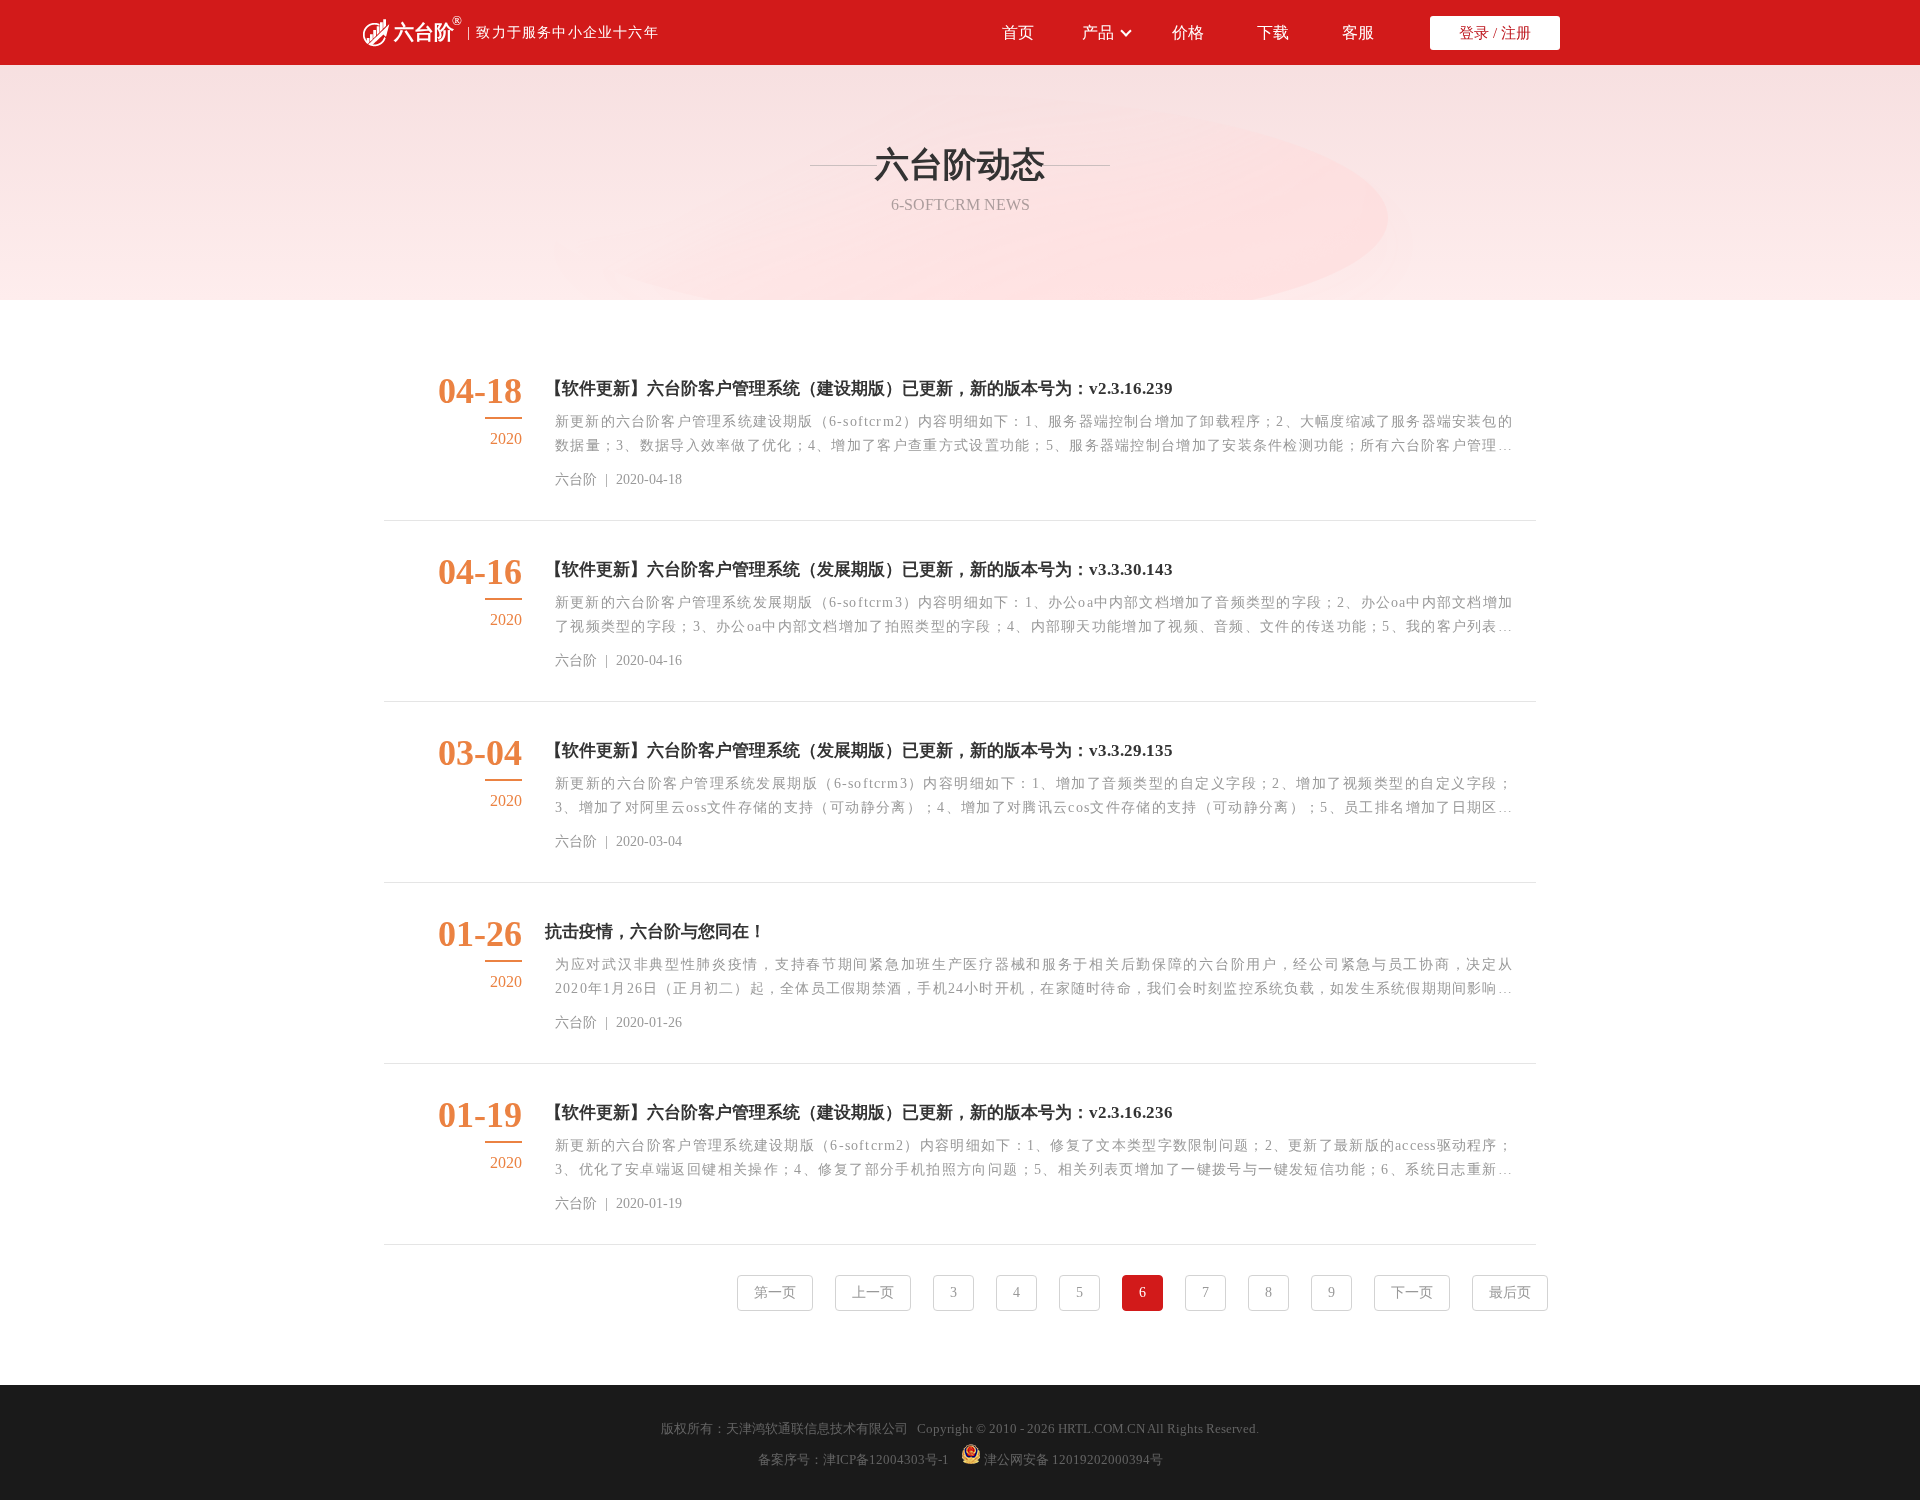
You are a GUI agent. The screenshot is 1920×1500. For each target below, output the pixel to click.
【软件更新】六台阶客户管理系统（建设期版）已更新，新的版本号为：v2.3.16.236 (859, 1112)
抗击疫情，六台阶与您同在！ (655, 931)
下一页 (1412, 1292)
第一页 (775, 1292)
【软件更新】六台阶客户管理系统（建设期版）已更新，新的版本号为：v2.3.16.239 (859, 388)
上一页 (873, 1292)
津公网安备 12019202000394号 (1073, 1459)
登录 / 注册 (1495, 33)
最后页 (1510, 1292)
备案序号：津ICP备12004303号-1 (853, 1459)
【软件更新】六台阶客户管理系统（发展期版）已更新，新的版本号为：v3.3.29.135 (859, 750)
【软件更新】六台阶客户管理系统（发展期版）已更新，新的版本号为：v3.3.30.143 (859, 569)
